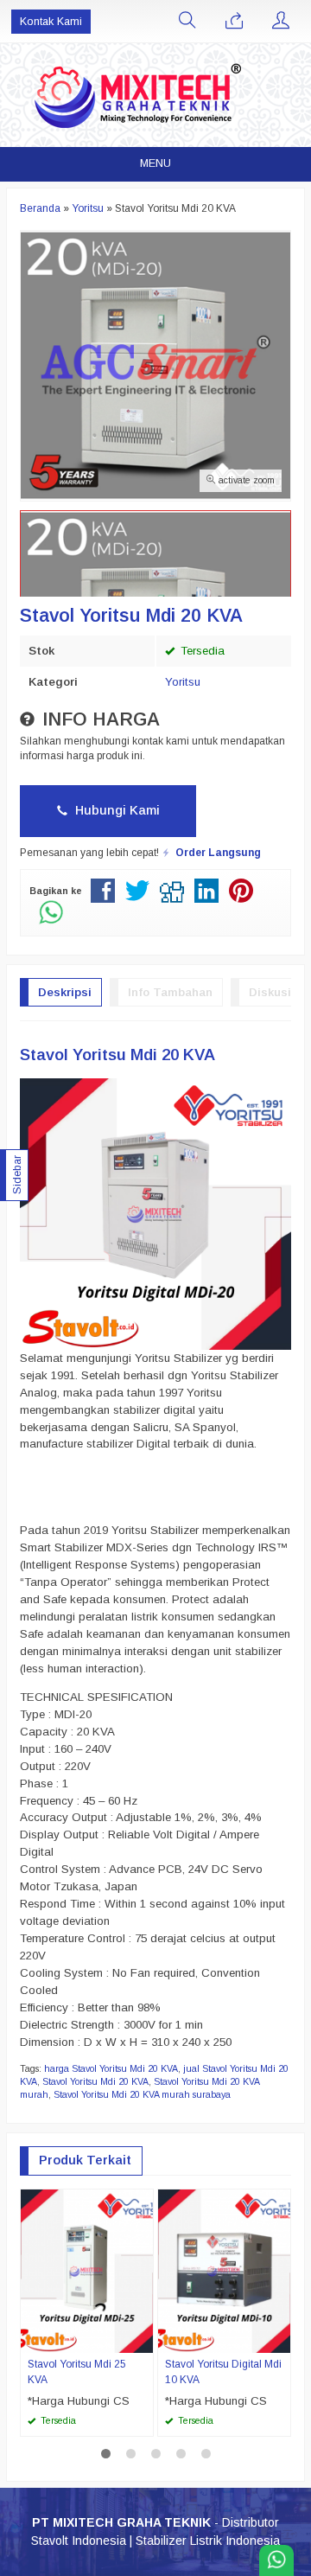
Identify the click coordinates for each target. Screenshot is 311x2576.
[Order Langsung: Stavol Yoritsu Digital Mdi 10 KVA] (280, 2339)
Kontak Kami (51, 22)
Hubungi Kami (116, 810)
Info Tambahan (170, 992)
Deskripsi (65, 992)
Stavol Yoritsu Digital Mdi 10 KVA (223, 2372)
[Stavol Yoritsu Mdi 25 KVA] (87, 2270)
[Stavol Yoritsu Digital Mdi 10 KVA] (224, 2270)
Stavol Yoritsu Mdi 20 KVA (95, 2081)
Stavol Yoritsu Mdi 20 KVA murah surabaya (142, 2094)
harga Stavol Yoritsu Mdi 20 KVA (111, 2068)
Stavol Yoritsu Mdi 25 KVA (77, 2372)
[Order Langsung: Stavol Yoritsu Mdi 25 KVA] (143, 2339)
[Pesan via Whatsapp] (234, 22)
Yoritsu (183, 682)
